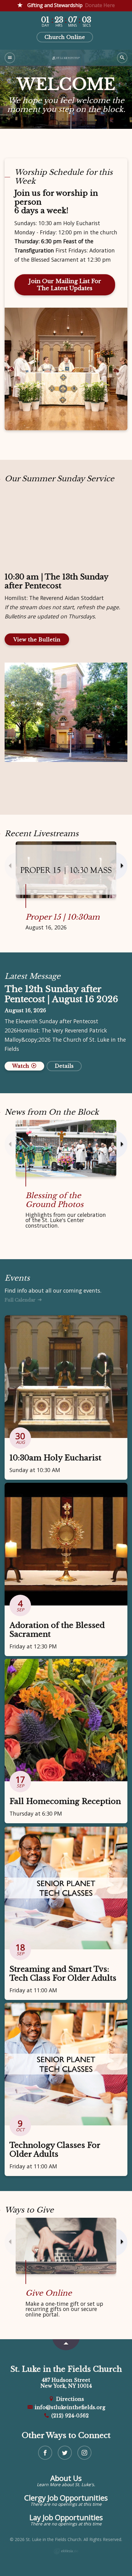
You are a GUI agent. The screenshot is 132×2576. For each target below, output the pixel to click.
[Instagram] (84, 2453)
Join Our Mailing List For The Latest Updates (65, 285)
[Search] (122, 58)
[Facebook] (45, 2453)
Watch (21, 1066)
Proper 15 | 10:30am (63, 917)
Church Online (65, 37)
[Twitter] (65, 2453)
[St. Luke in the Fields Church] (66, 58)
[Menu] (10, 58)
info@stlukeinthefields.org (69, 2407)
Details (64, 1066)
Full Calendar (21, 1300)
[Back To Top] (66, 2345)
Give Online (49, 2293)
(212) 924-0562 (69, 2416)
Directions (69, 2399)
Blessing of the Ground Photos (54, 1200)
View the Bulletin (37, 640)
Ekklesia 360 (66, 2551)
